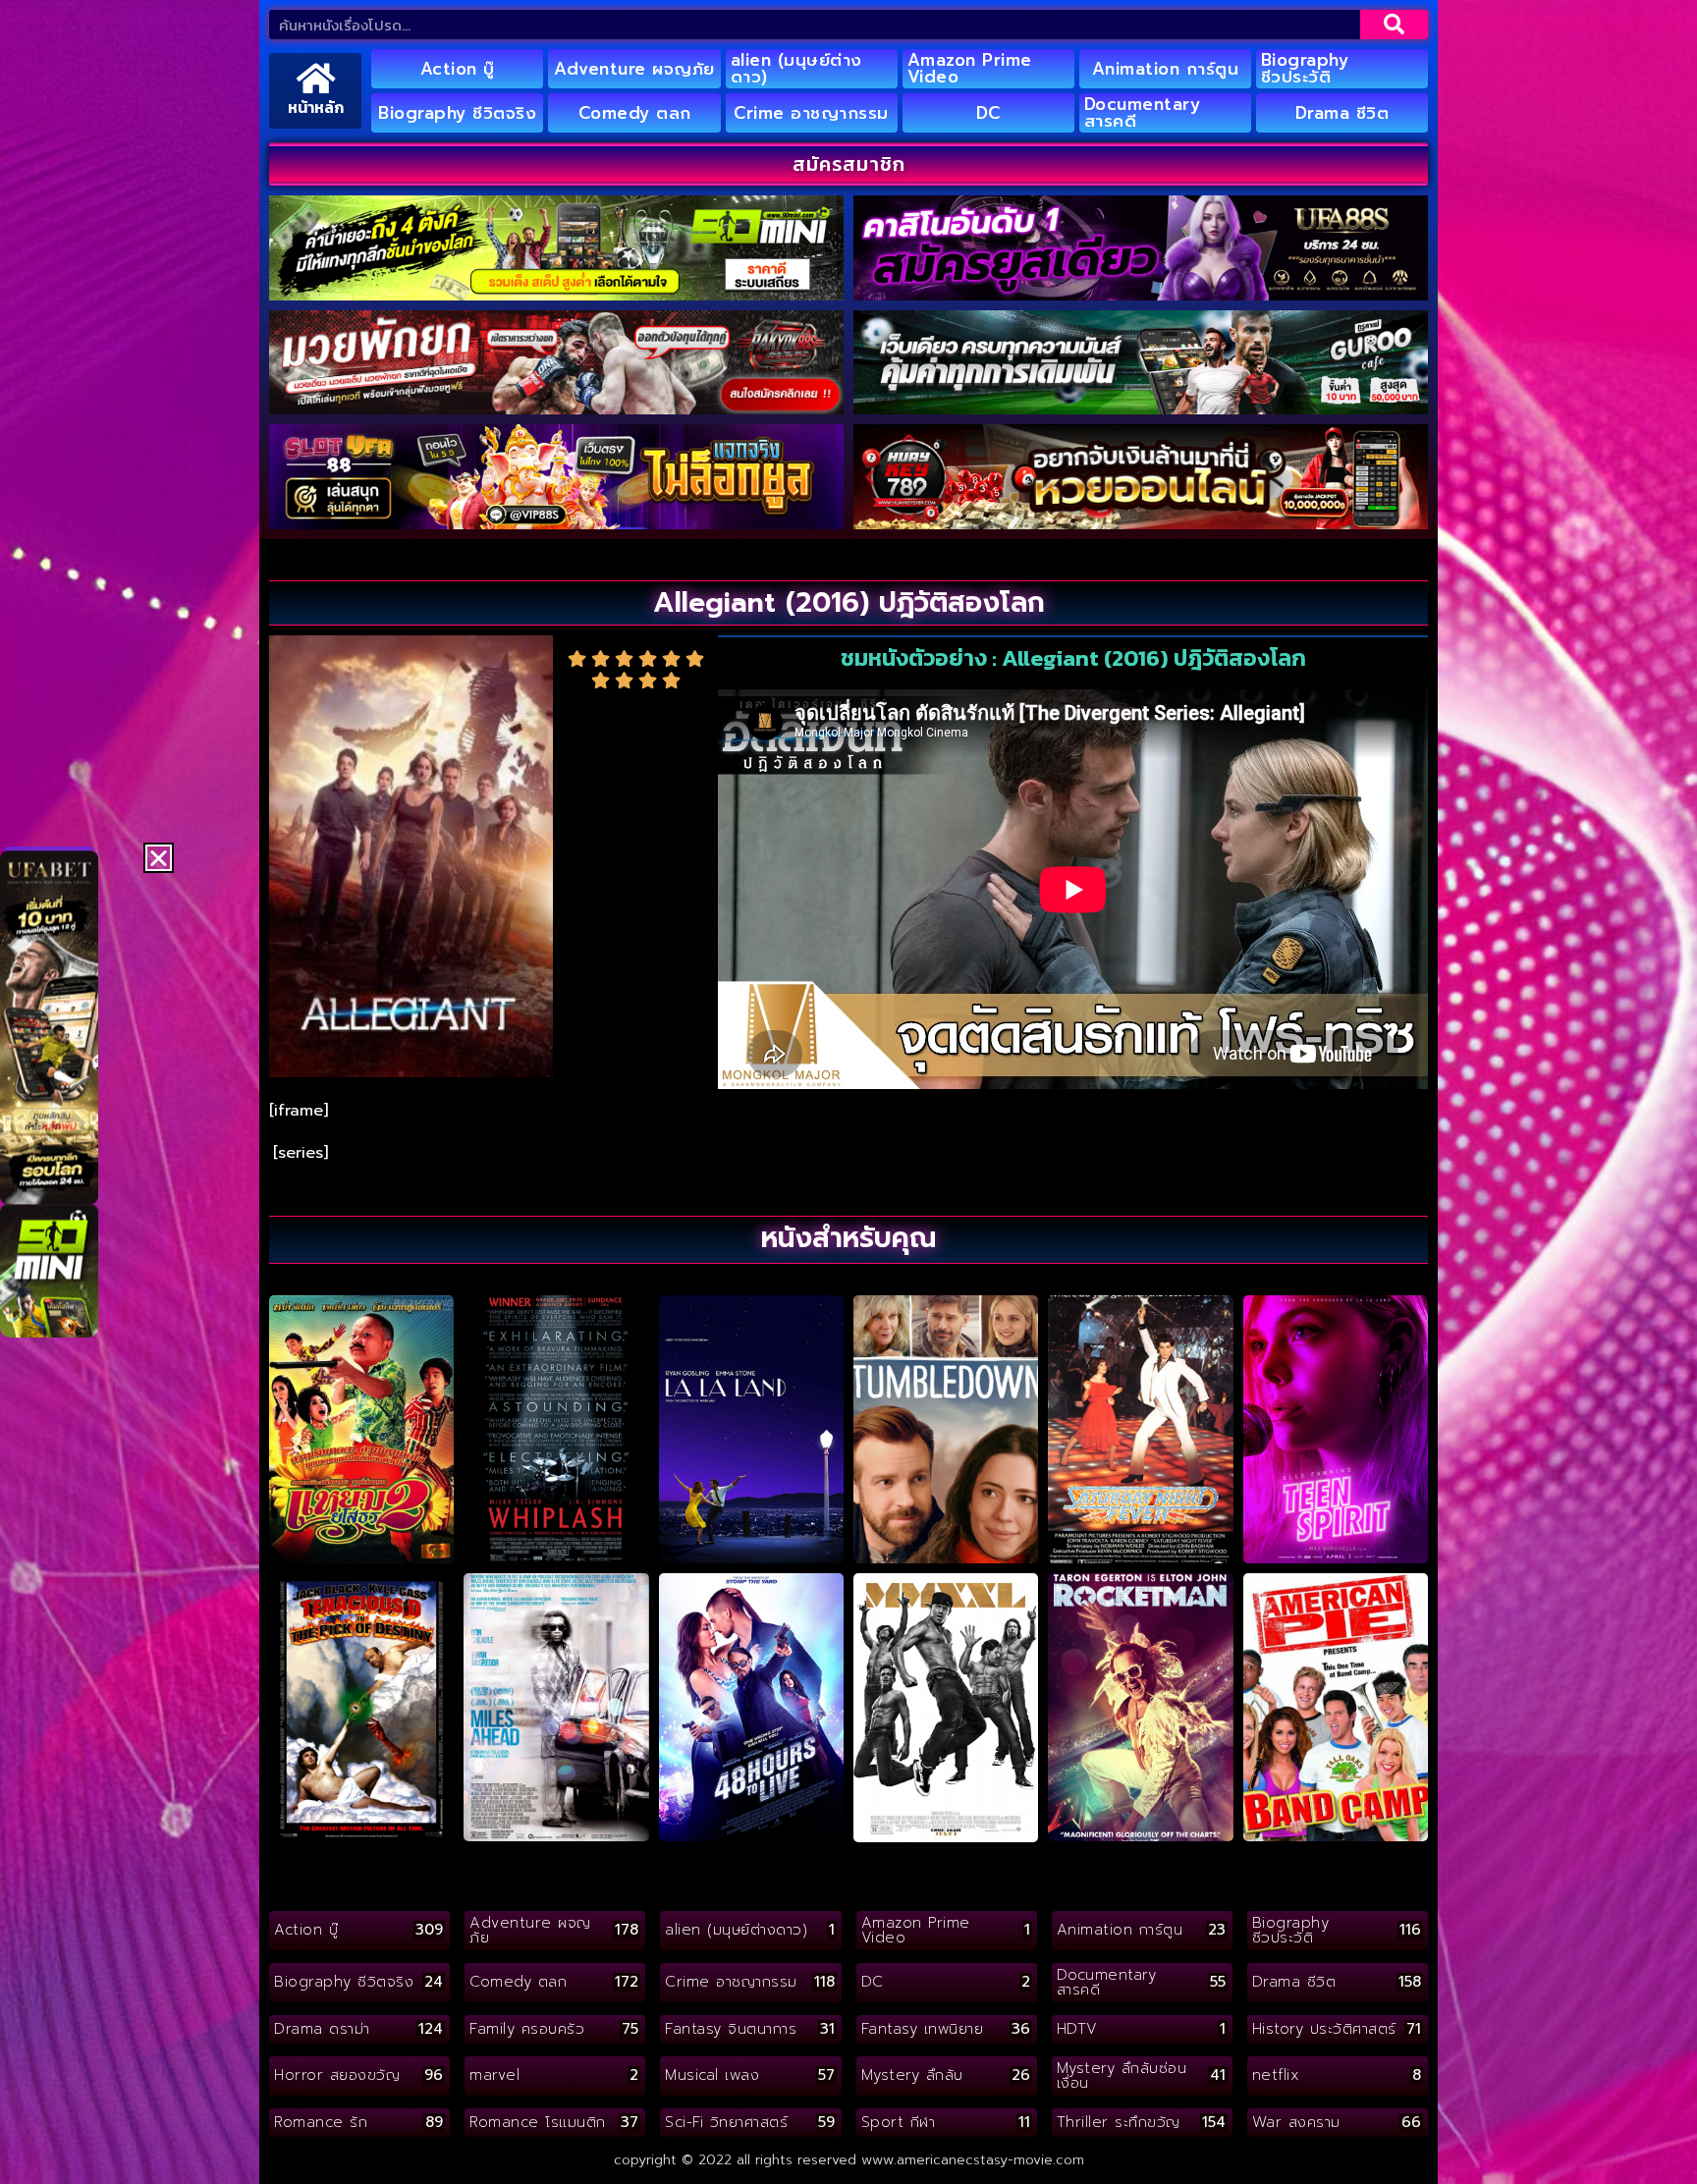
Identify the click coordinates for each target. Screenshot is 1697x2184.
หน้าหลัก (316, 107)
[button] (159, 858)
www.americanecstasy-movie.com (973, 2160)
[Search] (1394, 25)
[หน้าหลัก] (316, 78)
